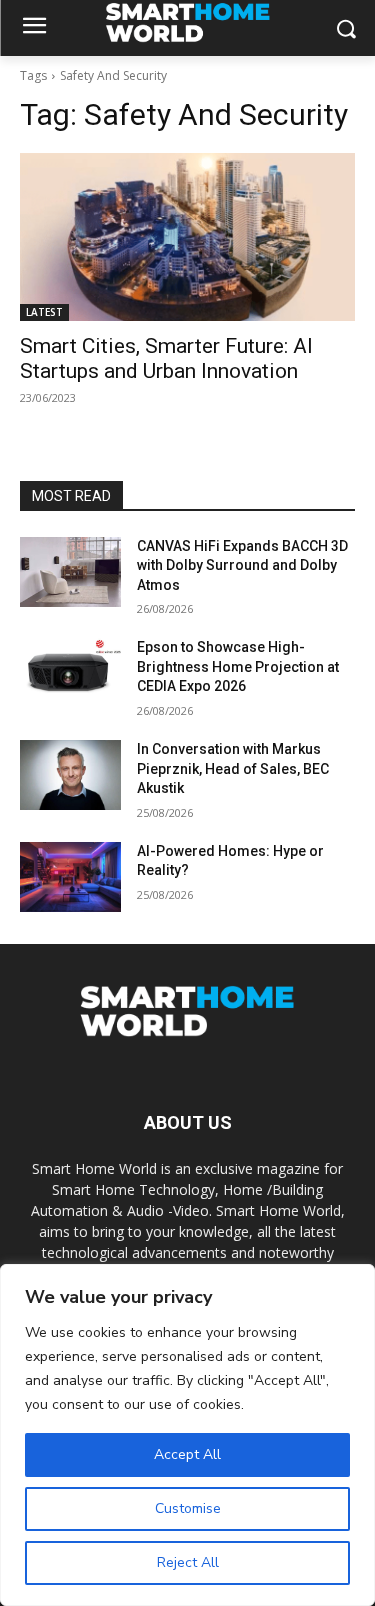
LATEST (44, 312)
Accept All (187, 1454)
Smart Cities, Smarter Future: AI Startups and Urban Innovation (166, 358)
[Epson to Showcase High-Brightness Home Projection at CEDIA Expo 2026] (70, 673)
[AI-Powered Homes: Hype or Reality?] (70, 877)
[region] (187, 1435)
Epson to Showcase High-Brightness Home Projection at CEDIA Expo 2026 (238, 666)
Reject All (188, 1562)
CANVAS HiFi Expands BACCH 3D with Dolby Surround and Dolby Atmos (242, 565)
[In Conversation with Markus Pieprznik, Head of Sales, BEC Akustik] (70, 775)
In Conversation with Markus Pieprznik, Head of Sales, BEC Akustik (233, 768)
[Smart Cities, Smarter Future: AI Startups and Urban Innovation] (187, 237)
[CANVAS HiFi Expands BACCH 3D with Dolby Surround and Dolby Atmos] (70, 572)
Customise (188, 1508)
